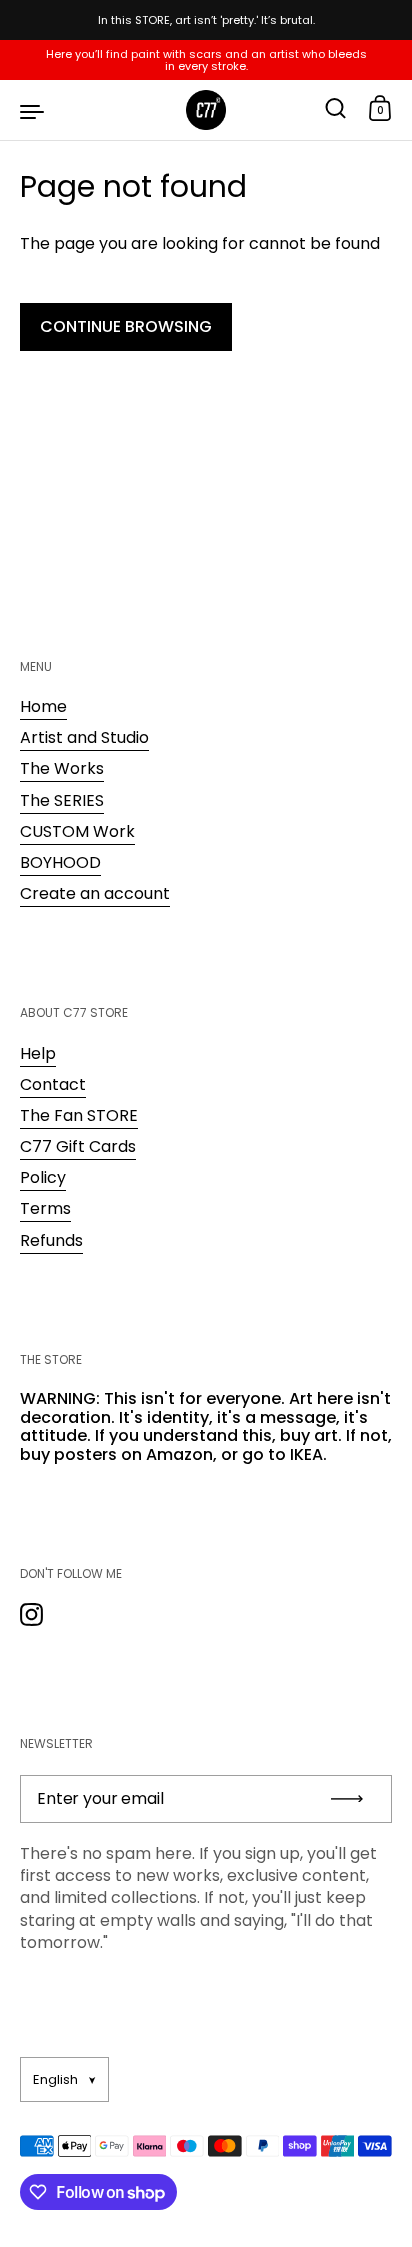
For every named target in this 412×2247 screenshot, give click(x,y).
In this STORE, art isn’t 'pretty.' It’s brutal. (206, 20)
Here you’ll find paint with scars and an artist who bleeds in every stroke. (206, 60)
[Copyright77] (206, 110)
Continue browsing (126, 326)
